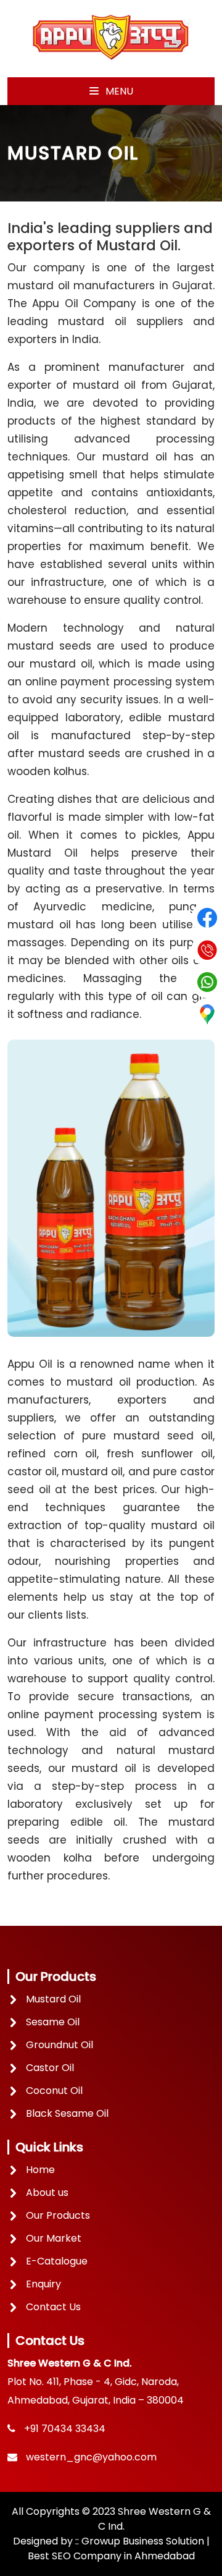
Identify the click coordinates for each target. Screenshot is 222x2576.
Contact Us (53, 2307)
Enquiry (43, 2284)
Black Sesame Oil (67, 2113)
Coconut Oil (54, 2091)
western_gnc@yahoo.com (91, 2457)
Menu (118, 91)
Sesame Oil (53, 2022)
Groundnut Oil (60, 2045)
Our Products (58, 2215)
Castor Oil (50, 2068)
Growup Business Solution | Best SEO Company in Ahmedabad (119, 2548)
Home (40, 2170)
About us (47, 2193)
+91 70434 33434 (65, 2429)
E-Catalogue (57, 2261)
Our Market (54, 2238)
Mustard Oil (53, 1999)
